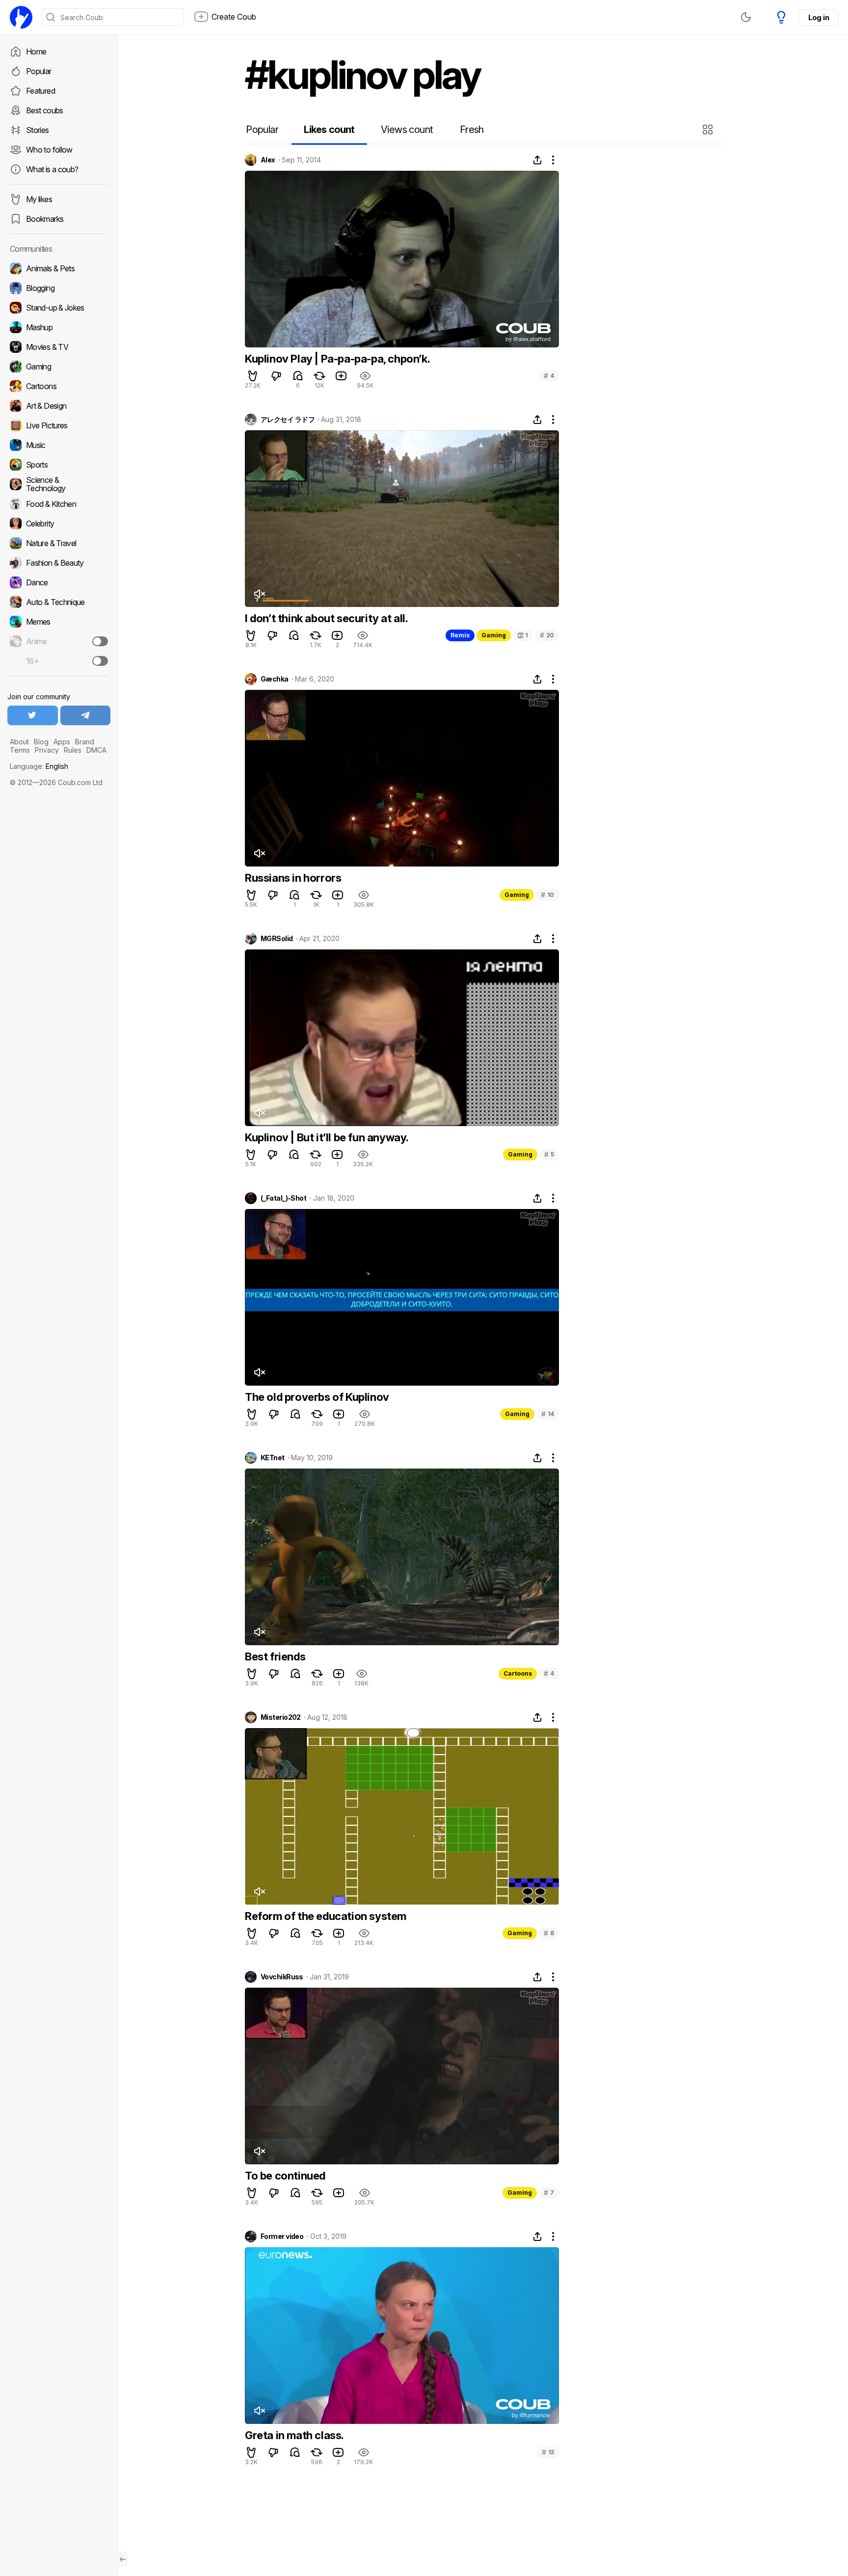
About (19, 742)
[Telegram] (86, 715)
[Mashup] (59, 327)
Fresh (472, 130)
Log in (819, 17)
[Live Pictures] (59, 425)
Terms (20, 750)
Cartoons (518, 1673)
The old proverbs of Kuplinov (317, 1397)
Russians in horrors (293, 878)
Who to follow (49, 150)
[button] (709, 130)
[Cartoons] (59, 386)
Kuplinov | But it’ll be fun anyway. (327, 1137)
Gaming (494, 635)
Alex (268, 160)
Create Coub (234, 17)
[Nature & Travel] (59, 543)
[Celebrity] (59, 524)
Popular (39, 71)
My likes (39, 199)
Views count (407, 130)
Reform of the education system (326, 1916)
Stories (38, 130)
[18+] (100, 661)
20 (547, 635)
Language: (39, 766)
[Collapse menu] (123, 2559)
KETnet (273, 1458)
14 (548, 1414)
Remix (460, 635)
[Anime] (59, 641)
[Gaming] (59, 367)
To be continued (285, 2176)
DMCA (96, 750)
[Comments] (298, 376)
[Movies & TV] (59, 347)
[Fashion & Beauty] (59, 563)
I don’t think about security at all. (327, 618)
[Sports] (59, 465)
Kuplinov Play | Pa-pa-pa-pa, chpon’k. (337, 359)
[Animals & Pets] (59, 268)
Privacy (47, 750)
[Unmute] (259, 594)
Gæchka (275, 679)
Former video (282, 2236)
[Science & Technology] (59, 484)
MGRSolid (277, 939)
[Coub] (21, 17)
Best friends (275, 1656)
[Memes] (59, 622)
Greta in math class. (294, 2435)
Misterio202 (281, 1717)
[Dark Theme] (746, 17)
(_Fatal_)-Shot (283, 1198)
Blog (41, 742)
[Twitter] (33, 715)
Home (36, 52)
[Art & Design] (59, 406)
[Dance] (59, 582)
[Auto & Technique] (59, 602)
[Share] (537, 160)
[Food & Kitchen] (59, 504)
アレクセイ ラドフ (288, 420)
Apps (62, 742)
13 (548, 2452)
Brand (85, 742)
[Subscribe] (100, 641)
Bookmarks (45, 219)
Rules (73, 750)
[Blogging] (59, 288)
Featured (40, 91)
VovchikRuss (282, 1977)
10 (547, 895)
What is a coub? (52, 169)
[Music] (59, 445)
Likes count (329, 130)
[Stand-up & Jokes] (59, 308)
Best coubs (45, 110)
